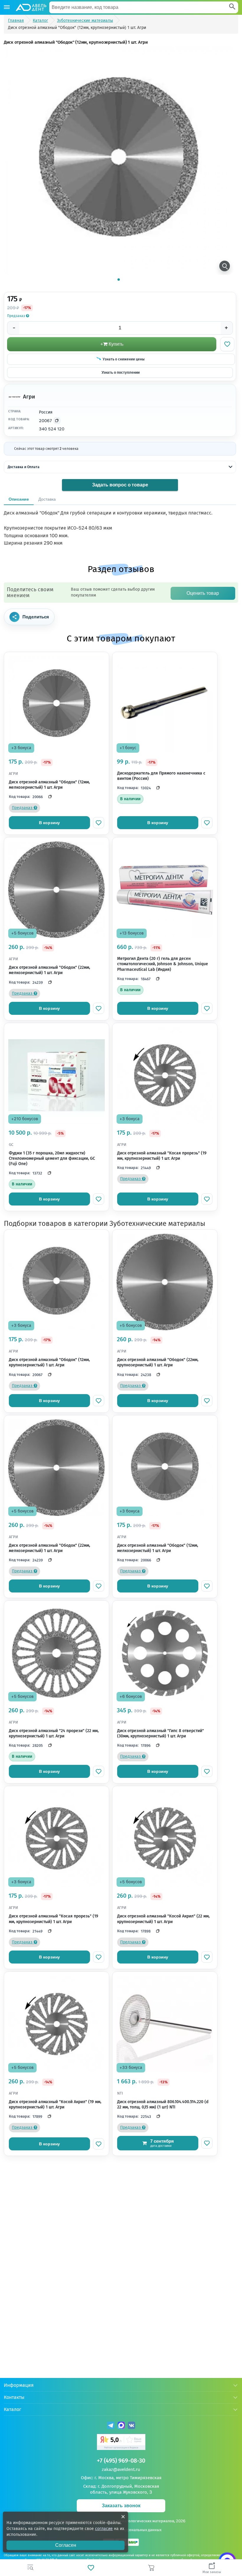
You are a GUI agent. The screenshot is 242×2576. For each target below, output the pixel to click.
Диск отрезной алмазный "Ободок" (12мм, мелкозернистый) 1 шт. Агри (49, 785)
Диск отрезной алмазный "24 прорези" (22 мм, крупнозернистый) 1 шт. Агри (54, 1733)
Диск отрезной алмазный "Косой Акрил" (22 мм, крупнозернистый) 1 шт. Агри (163, 1919)
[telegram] (111, 2426)
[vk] (131, 2426)
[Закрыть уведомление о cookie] (123, 2517)
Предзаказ (17, 316)
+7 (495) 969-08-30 (121, 2461)
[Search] (232, 7)
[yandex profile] (121, 2443)
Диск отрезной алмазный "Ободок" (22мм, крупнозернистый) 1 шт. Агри (158, 1362)
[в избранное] (99, 823)
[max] (121, 2426)
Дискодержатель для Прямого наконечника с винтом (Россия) (161, 776)
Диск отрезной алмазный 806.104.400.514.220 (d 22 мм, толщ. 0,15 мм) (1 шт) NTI (163, 2104)
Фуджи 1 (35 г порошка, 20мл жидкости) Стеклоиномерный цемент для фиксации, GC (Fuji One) (52, 1158)
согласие (104, 2529)
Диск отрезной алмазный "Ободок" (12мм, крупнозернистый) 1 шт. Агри (49, 1362)
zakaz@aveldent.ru (121, 2469)
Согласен (66, 2545)
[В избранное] (227, 344)
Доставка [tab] (47, 499)
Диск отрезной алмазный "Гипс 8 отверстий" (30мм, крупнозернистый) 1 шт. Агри (161, 1733)
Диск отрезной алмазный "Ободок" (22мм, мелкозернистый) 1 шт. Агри (49, 970)
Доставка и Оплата (24, 467)
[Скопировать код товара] (57, 421)
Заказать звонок (121, 2506)
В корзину (49, 823)
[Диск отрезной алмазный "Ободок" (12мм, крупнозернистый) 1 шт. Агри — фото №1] (119, 160)
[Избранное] (91, 2568)
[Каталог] (7, 7)
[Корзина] (151, 2568)
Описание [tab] (19, 499)
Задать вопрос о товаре (120, 485)
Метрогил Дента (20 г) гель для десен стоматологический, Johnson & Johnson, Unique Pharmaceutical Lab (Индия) (163, 964)
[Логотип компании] (31, 7)
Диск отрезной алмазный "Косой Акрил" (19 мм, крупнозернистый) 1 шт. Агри (55, 2104)
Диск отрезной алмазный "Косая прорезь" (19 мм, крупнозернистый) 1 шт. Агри (162, 1156)
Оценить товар (203, 593)
